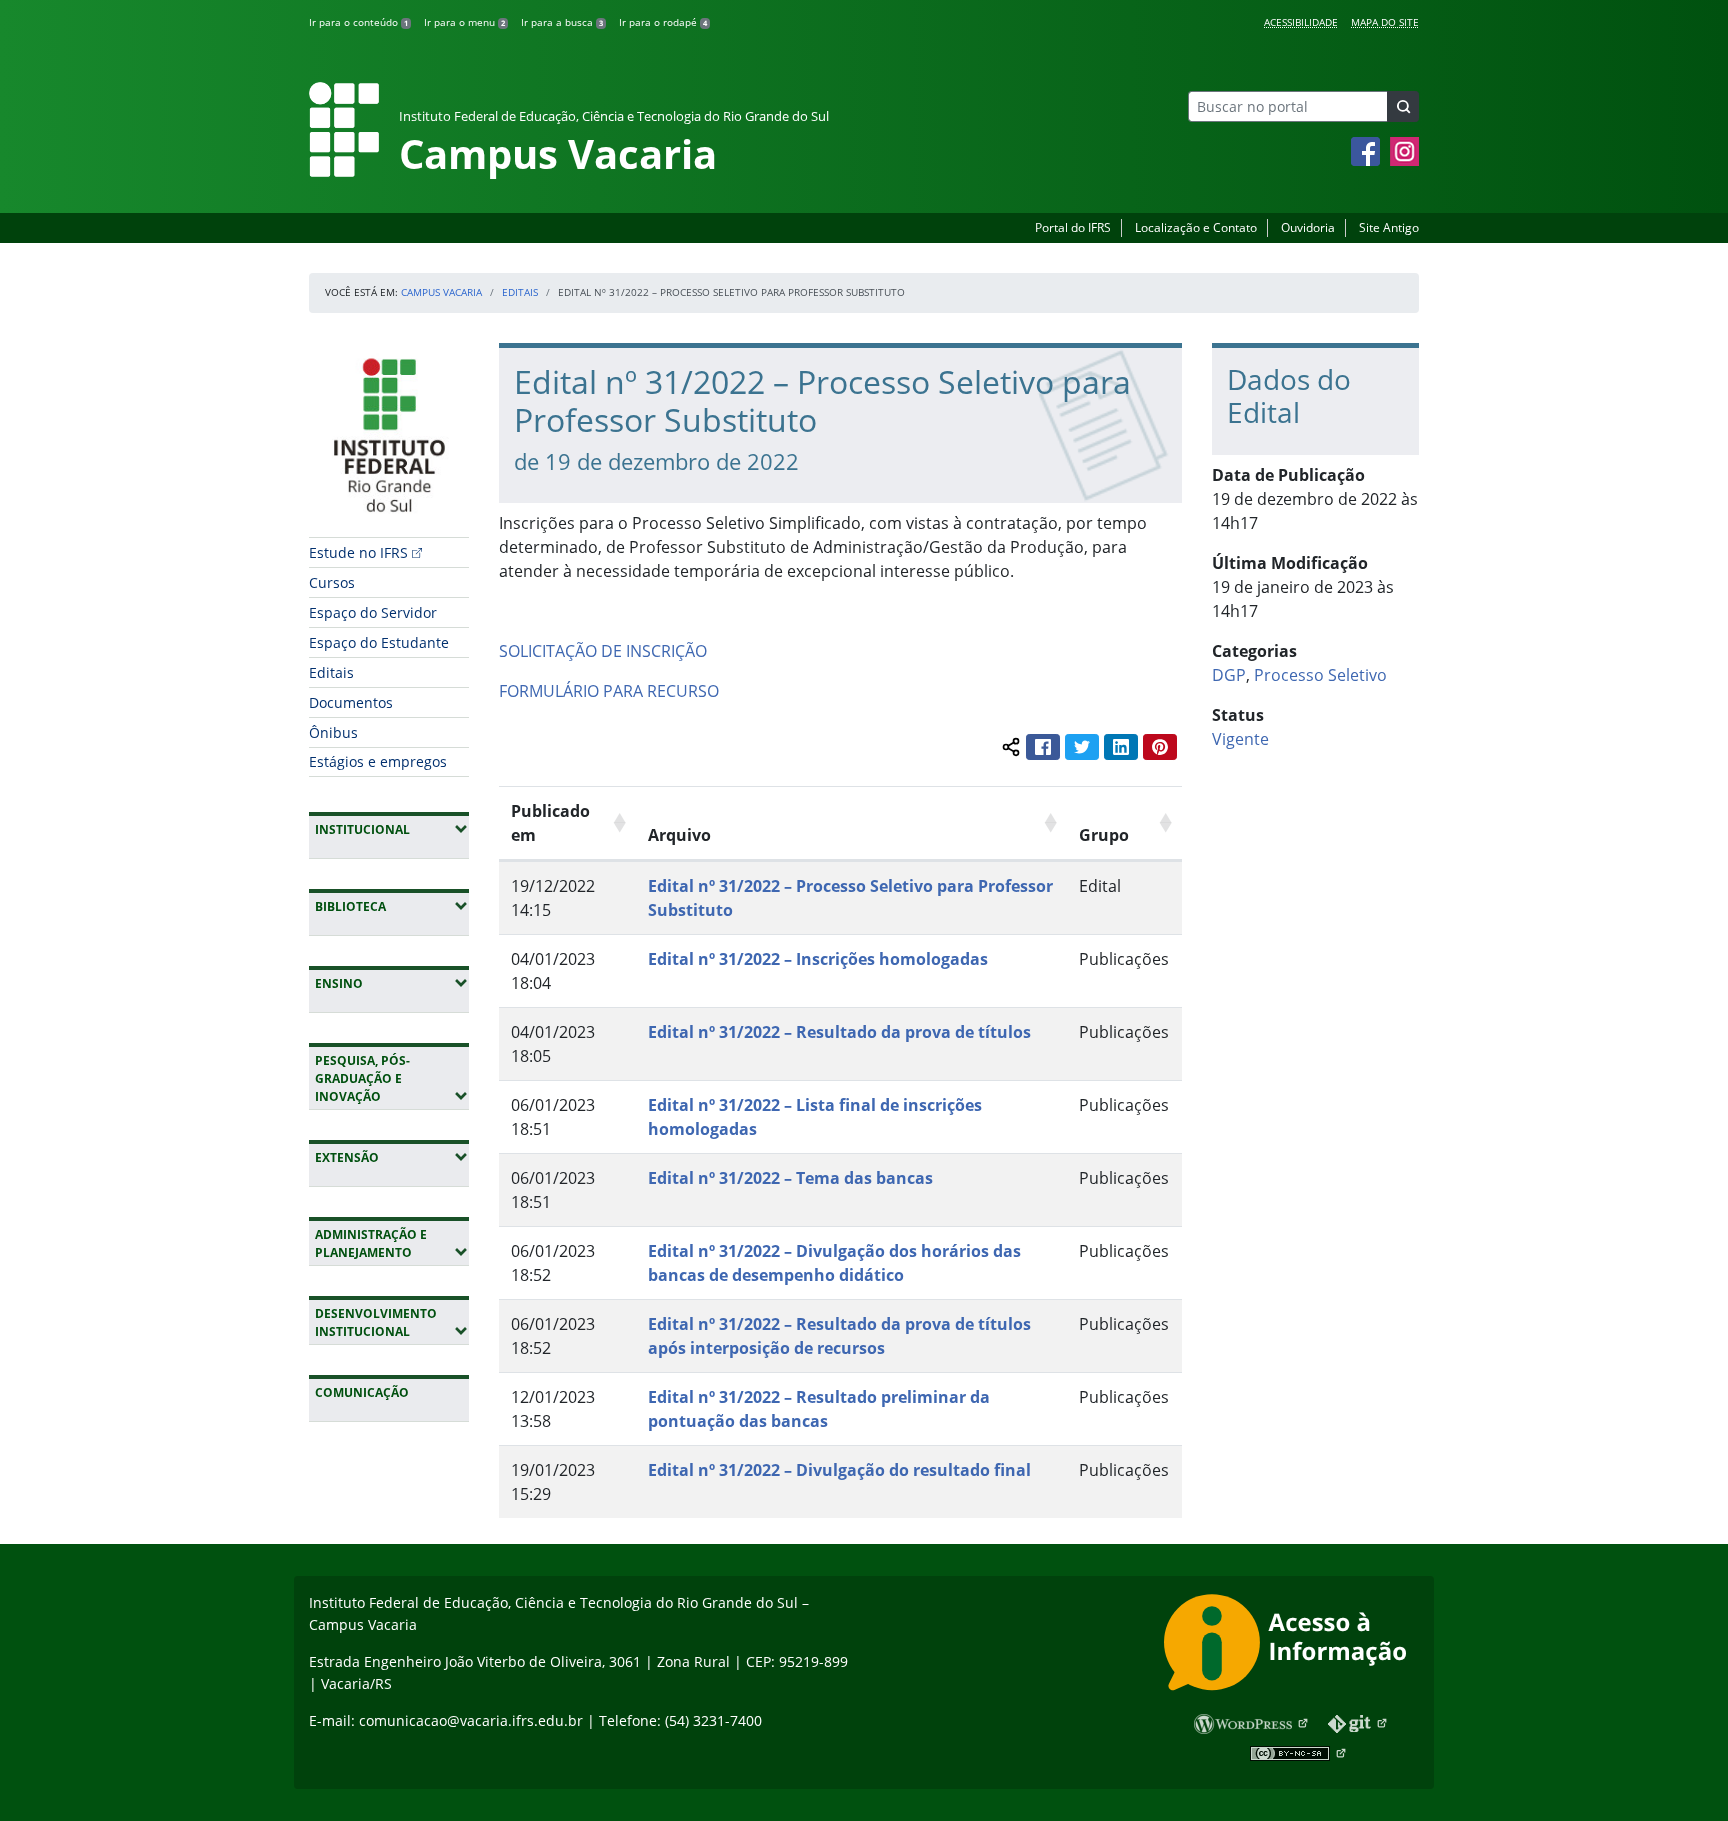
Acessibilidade (1301, 22)
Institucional (392, 829)
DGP (1229, 675)
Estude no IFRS (358, 552)
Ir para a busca (562, 22)
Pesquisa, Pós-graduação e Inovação (392, 1078)
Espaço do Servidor (373, 612)
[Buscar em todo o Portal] (1403, 106)
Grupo (1104, 835)
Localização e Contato (1196, 227)
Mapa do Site (1385, 22)
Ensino (392, 983)
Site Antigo (1389, 227)
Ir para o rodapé (663, 22)
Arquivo (679, 835)
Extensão (392, 1157)
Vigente (1240, 739)
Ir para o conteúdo (358, 22)
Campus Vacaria (441, 292)
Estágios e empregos (378, 761)
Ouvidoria (1308, 227)
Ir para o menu (464, 22)
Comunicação (362, 1392)
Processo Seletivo (1320, 675)
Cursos (332, 582)
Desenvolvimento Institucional (392, 1322)
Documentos (351, 702)
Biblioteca (392, 906)
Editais (520, 292)
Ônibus (333, 732)
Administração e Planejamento (392, 1243)
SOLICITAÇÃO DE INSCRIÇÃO (603, 651)
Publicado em (550, 823)
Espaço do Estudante (379, 642)
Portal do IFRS (1073, 227)
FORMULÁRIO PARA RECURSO (609, 691)
